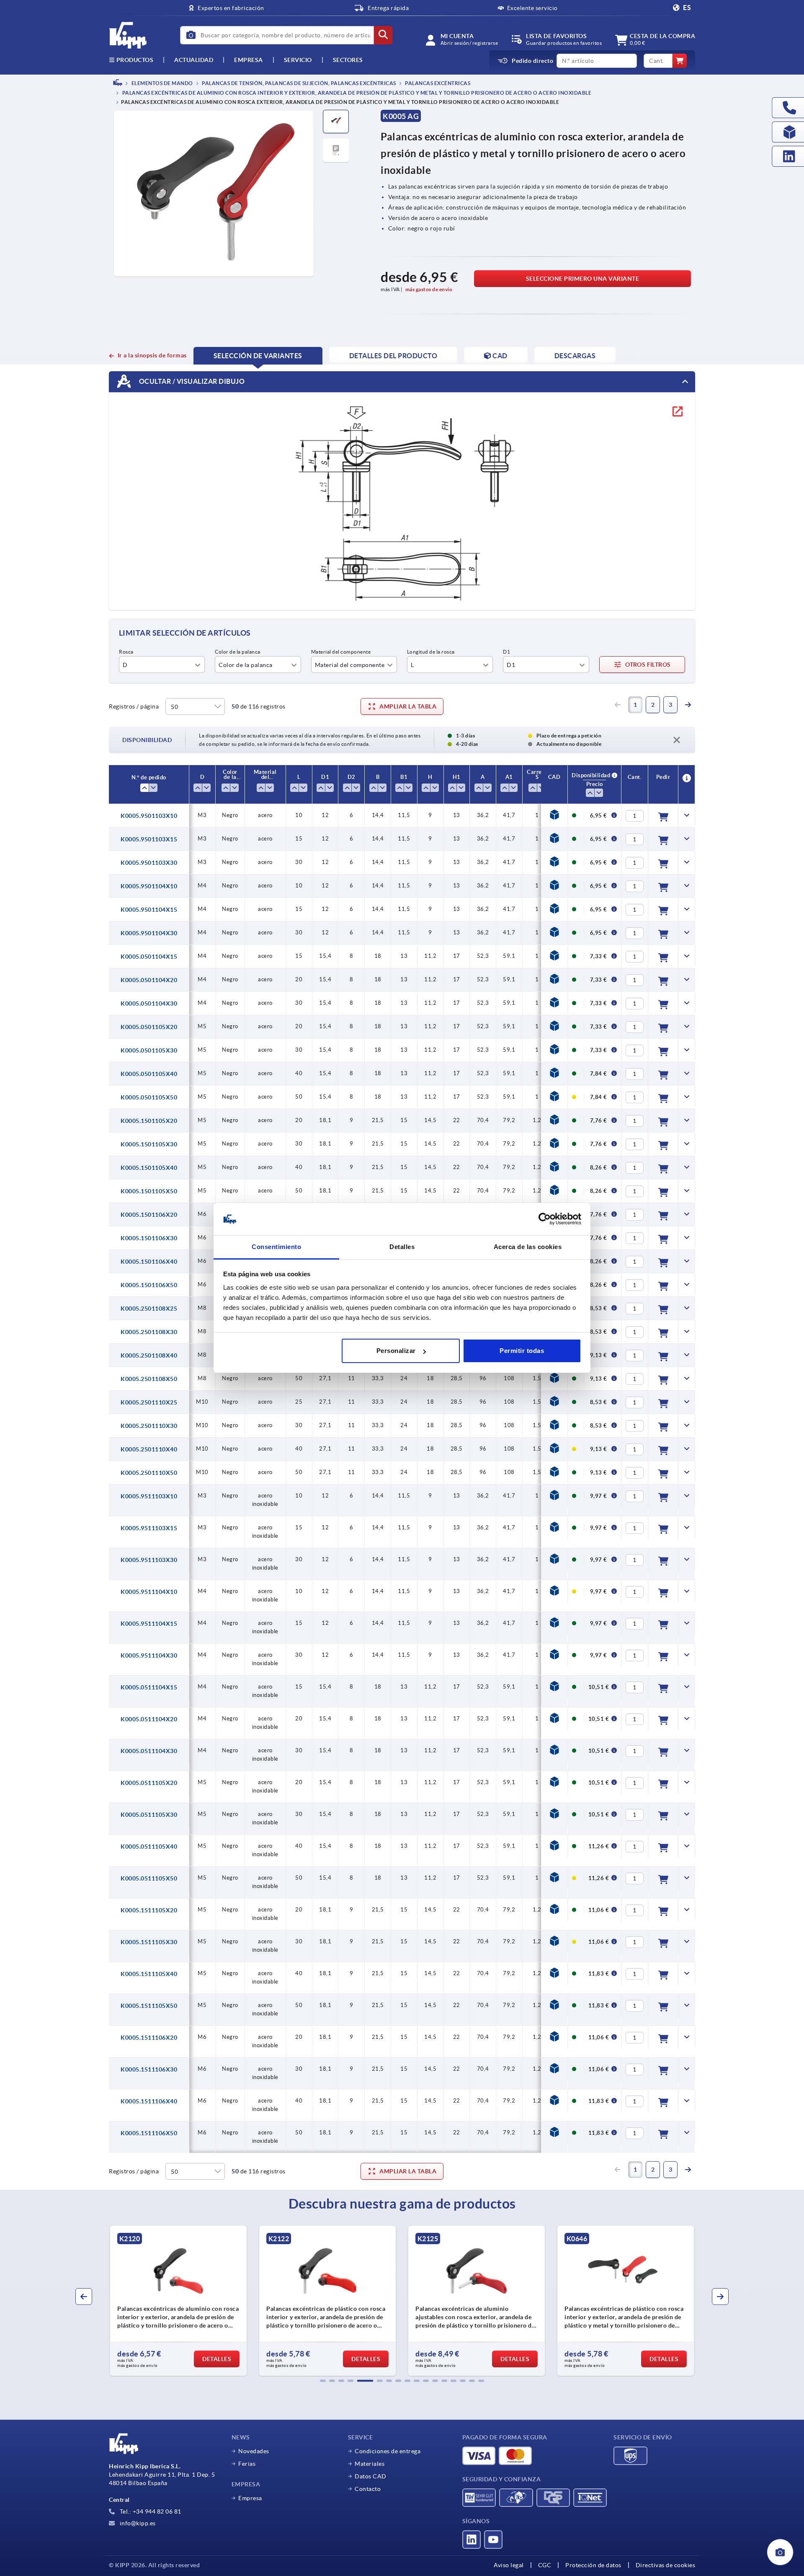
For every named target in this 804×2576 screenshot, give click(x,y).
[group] (178, 2301)
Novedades (254, 2451)
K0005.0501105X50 (149, 1097)
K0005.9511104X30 (149, 1655)
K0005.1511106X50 (149, 2133)
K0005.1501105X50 (149, 1191)
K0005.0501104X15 (149, 957)
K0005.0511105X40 (149, 1847)
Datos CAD (371, 2476)
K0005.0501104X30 (149, 1004)
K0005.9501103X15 (149, 839)
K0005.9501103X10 (149, 816)
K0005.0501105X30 (149, 1050)
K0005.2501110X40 (149, 1449)
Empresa (249, 60)
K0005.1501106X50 (149, 1285)
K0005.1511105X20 (149, 1910)
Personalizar (396, 1351)
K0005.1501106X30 (149, 1238)
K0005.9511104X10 (149, 1592)
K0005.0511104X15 (149, 1687)
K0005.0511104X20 (149, 1719)
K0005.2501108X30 (149, 1332)
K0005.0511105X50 (149, 1878)
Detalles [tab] (402, 1247)
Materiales (370, 2464)
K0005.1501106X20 (149, 1215)
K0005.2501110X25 (149, 1402)
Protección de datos (593, 2565)
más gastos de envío (429, 289)
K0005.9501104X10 (149, 886)
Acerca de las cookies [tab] (528, 1247)
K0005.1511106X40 (149, 2101)
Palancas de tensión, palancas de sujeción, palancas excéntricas (299, 83)
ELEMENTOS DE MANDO (162, 83)
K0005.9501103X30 (149, 863)
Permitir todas (522, 1351)
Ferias (247, 2464)
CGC (545, 2565)
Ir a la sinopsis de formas (152, 355)
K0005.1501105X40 (149, 1168)
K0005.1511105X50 (149, 2006)
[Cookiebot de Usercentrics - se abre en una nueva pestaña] (545, 1219)
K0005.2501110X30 (149, 1426)
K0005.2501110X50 (149, 1473)
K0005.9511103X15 (149, 1528)
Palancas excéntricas (437, 83)
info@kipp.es (137, 2523)
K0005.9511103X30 (149, 1560)
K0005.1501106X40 (149, 1262)
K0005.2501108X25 (149, 1309)
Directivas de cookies (666, 2565)
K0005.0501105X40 (149, 1074)
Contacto (368, 2489)
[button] (323, 2381)
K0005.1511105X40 (149, 1974)
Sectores (348, 60)
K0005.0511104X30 (149, 1751)
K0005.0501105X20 (149, 1027)
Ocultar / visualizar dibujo (191, 381)
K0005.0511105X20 (149, 1783)
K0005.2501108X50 (149, 1379)
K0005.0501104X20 (149, 980)
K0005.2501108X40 (149, 1355)
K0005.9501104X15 (149, 910)
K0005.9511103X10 (149, 1496)
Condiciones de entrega (388, 2451)
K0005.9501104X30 (149, 933)
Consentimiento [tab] (276, 1247)
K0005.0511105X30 (149, 1815)
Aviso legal (509, 2565)
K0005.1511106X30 (149, 2069)
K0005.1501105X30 (149, 1144)
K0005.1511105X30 (149, 1942)
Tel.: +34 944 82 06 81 (150, 2511)
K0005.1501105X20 (149, 1121)
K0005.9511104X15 (149, 1624)
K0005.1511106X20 (149, 2038)
